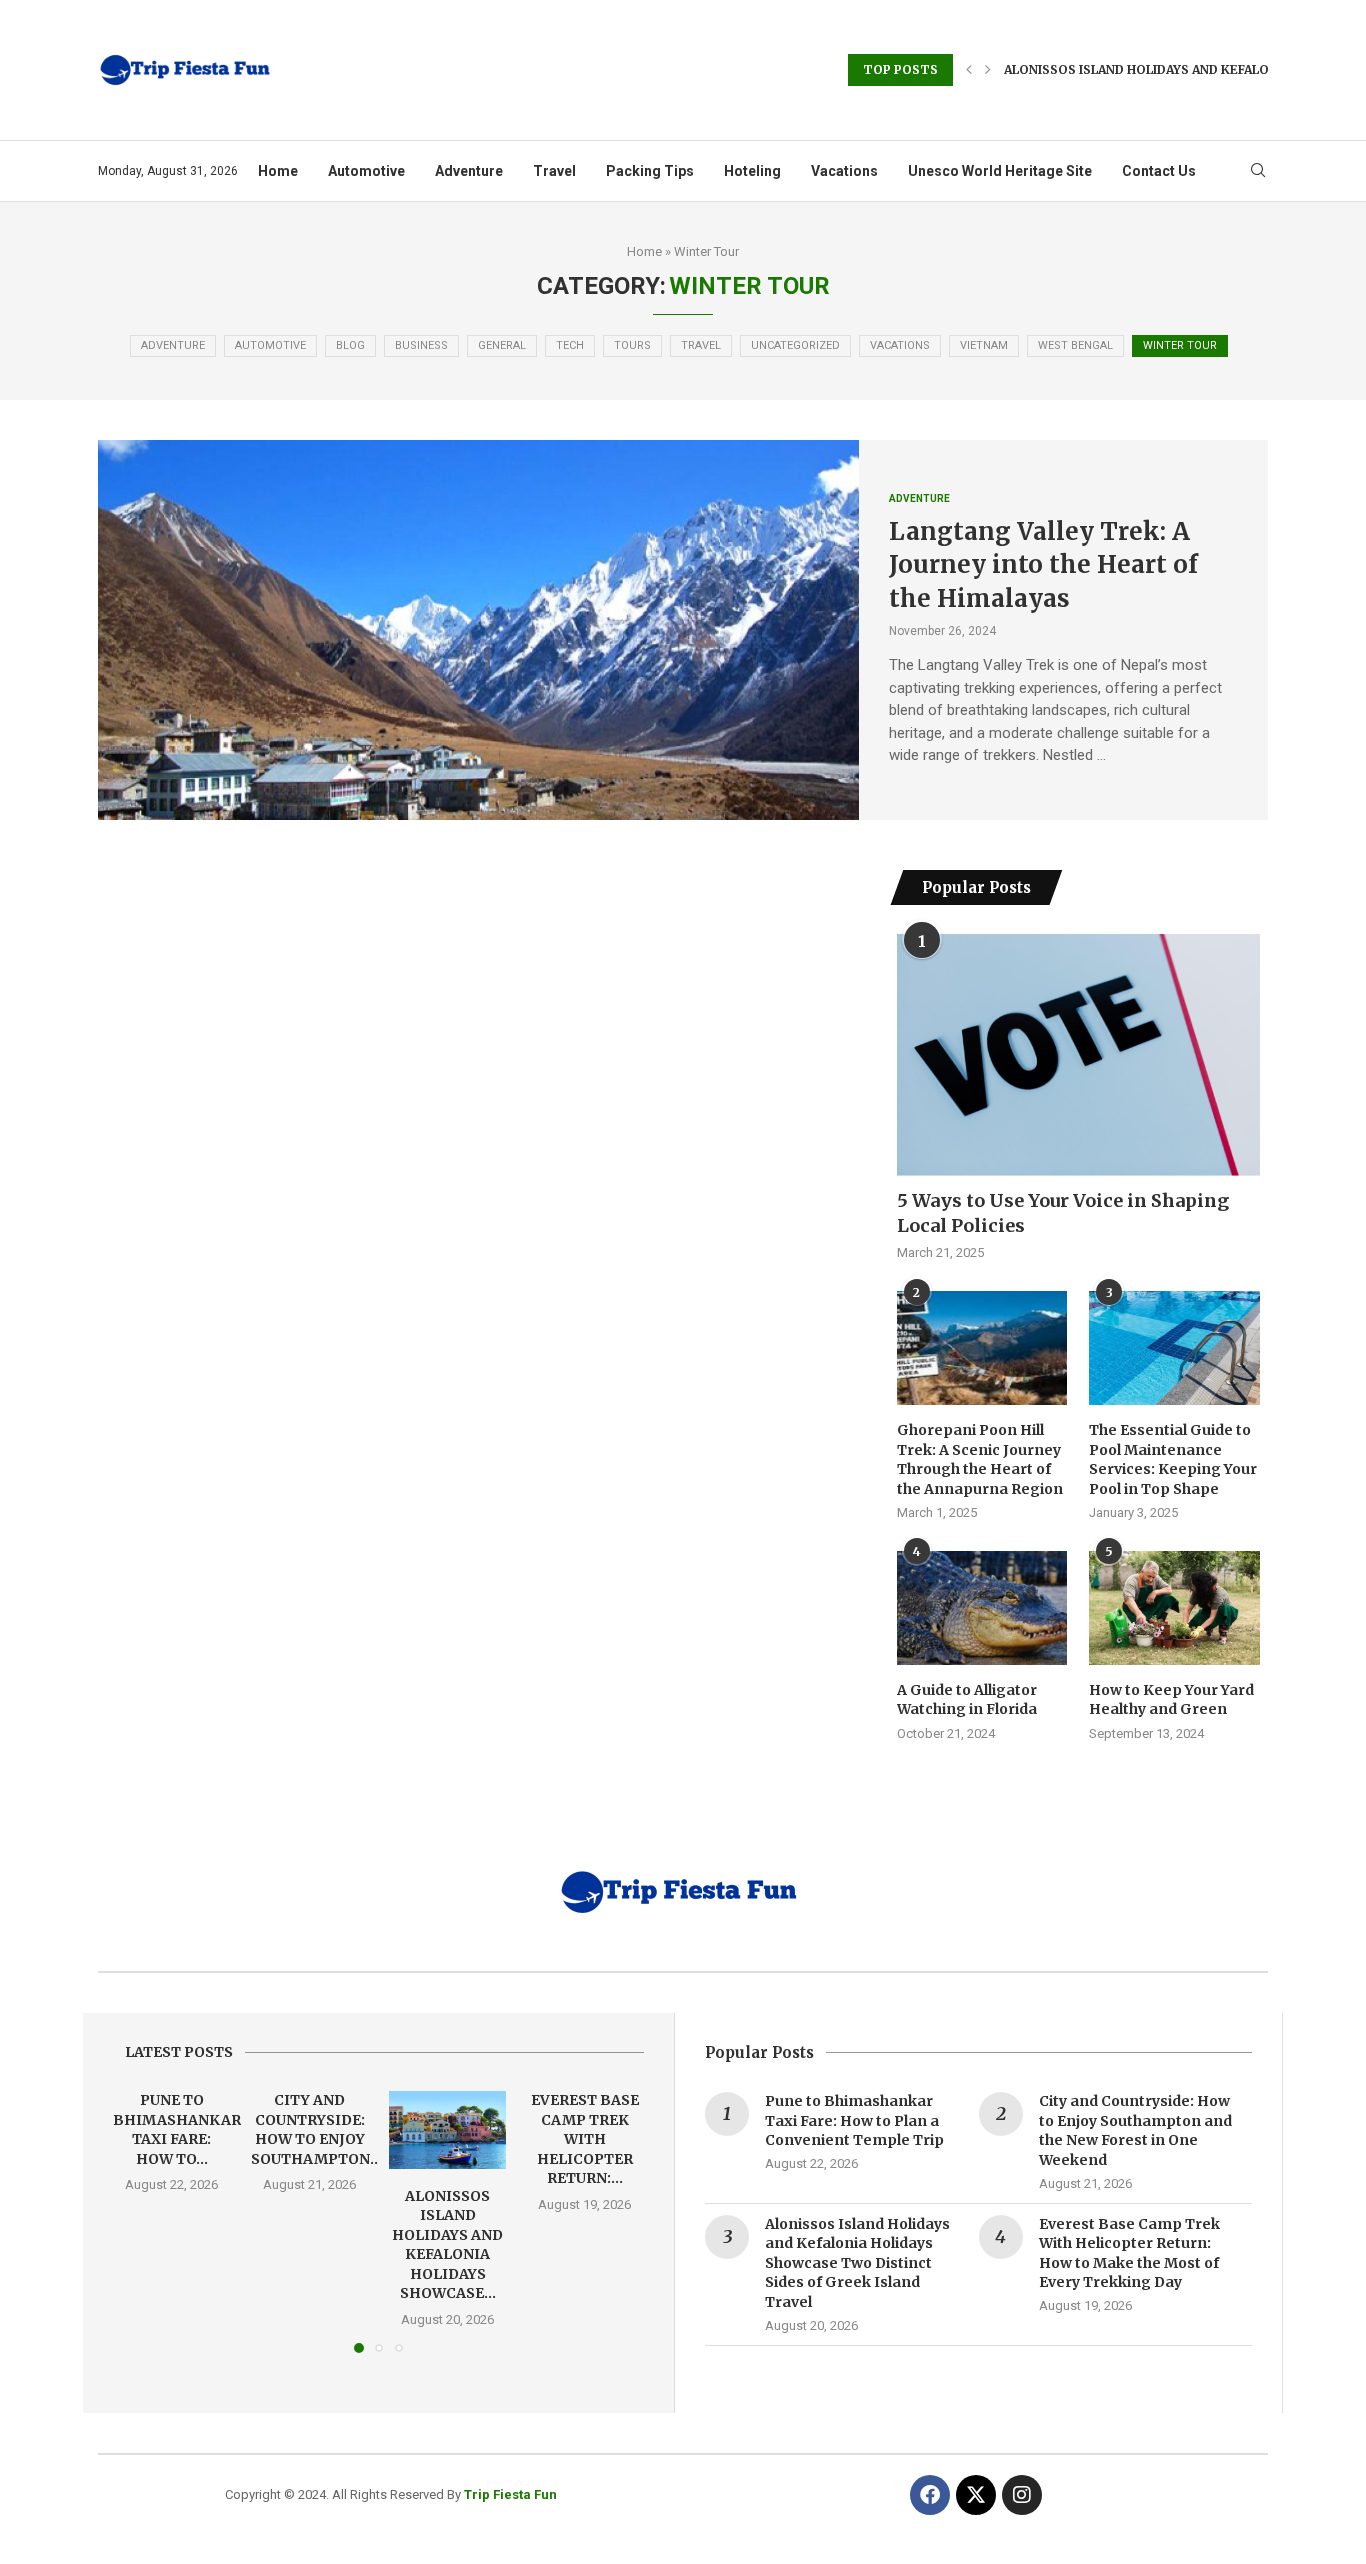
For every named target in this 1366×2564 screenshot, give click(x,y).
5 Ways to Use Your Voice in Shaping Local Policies (1063, 1213)
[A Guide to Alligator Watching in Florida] (982, 1608)
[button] (969, 70)
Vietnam (984, 345)
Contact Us (1159, 171)
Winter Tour (1180, 345)
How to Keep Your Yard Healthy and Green (1171, 1700)
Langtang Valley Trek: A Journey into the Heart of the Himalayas (1043, 565)
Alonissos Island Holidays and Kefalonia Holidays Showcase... (447, 2244)
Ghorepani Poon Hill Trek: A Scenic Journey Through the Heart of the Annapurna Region (980, 1459)
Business (421, 345)
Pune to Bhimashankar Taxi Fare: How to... (177, 2129)
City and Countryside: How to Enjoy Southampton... (316, 2129)
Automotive (366, 171)
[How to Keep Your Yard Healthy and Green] (1174, 1608)
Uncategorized (795, 345)
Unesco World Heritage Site (1000, 171)
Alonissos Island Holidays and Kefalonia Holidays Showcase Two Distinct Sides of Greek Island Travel (857, 2263)
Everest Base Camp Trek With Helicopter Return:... (585, 2139)
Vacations (844, 171)
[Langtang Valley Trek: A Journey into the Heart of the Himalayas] (478, 630)
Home (278, 171)
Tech (570, 345)
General (502, 345)
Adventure (469, 171)
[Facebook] (930, 2495)
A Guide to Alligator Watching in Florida (968, 1700)
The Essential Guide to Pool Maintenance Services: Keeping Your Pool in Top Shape (1173, 1459)
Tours (632, 345)
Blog (350, 345)
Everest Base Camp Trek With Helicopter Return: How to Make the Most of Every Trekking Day (1129, 2253)
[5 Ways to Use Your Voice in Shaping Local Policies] (1078, 1055)
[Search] (1258, 171)
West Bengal (1075, 345)
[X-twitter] (976, 2495)
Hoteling (752, 171)
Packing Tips (650, 171)
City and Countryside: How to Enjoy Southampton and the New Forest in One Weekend (1135, 2130)
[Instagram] (1022, 2495)
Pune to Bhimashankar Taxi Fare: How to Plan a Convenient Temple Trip (854, 2120)
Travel (554, 171)
